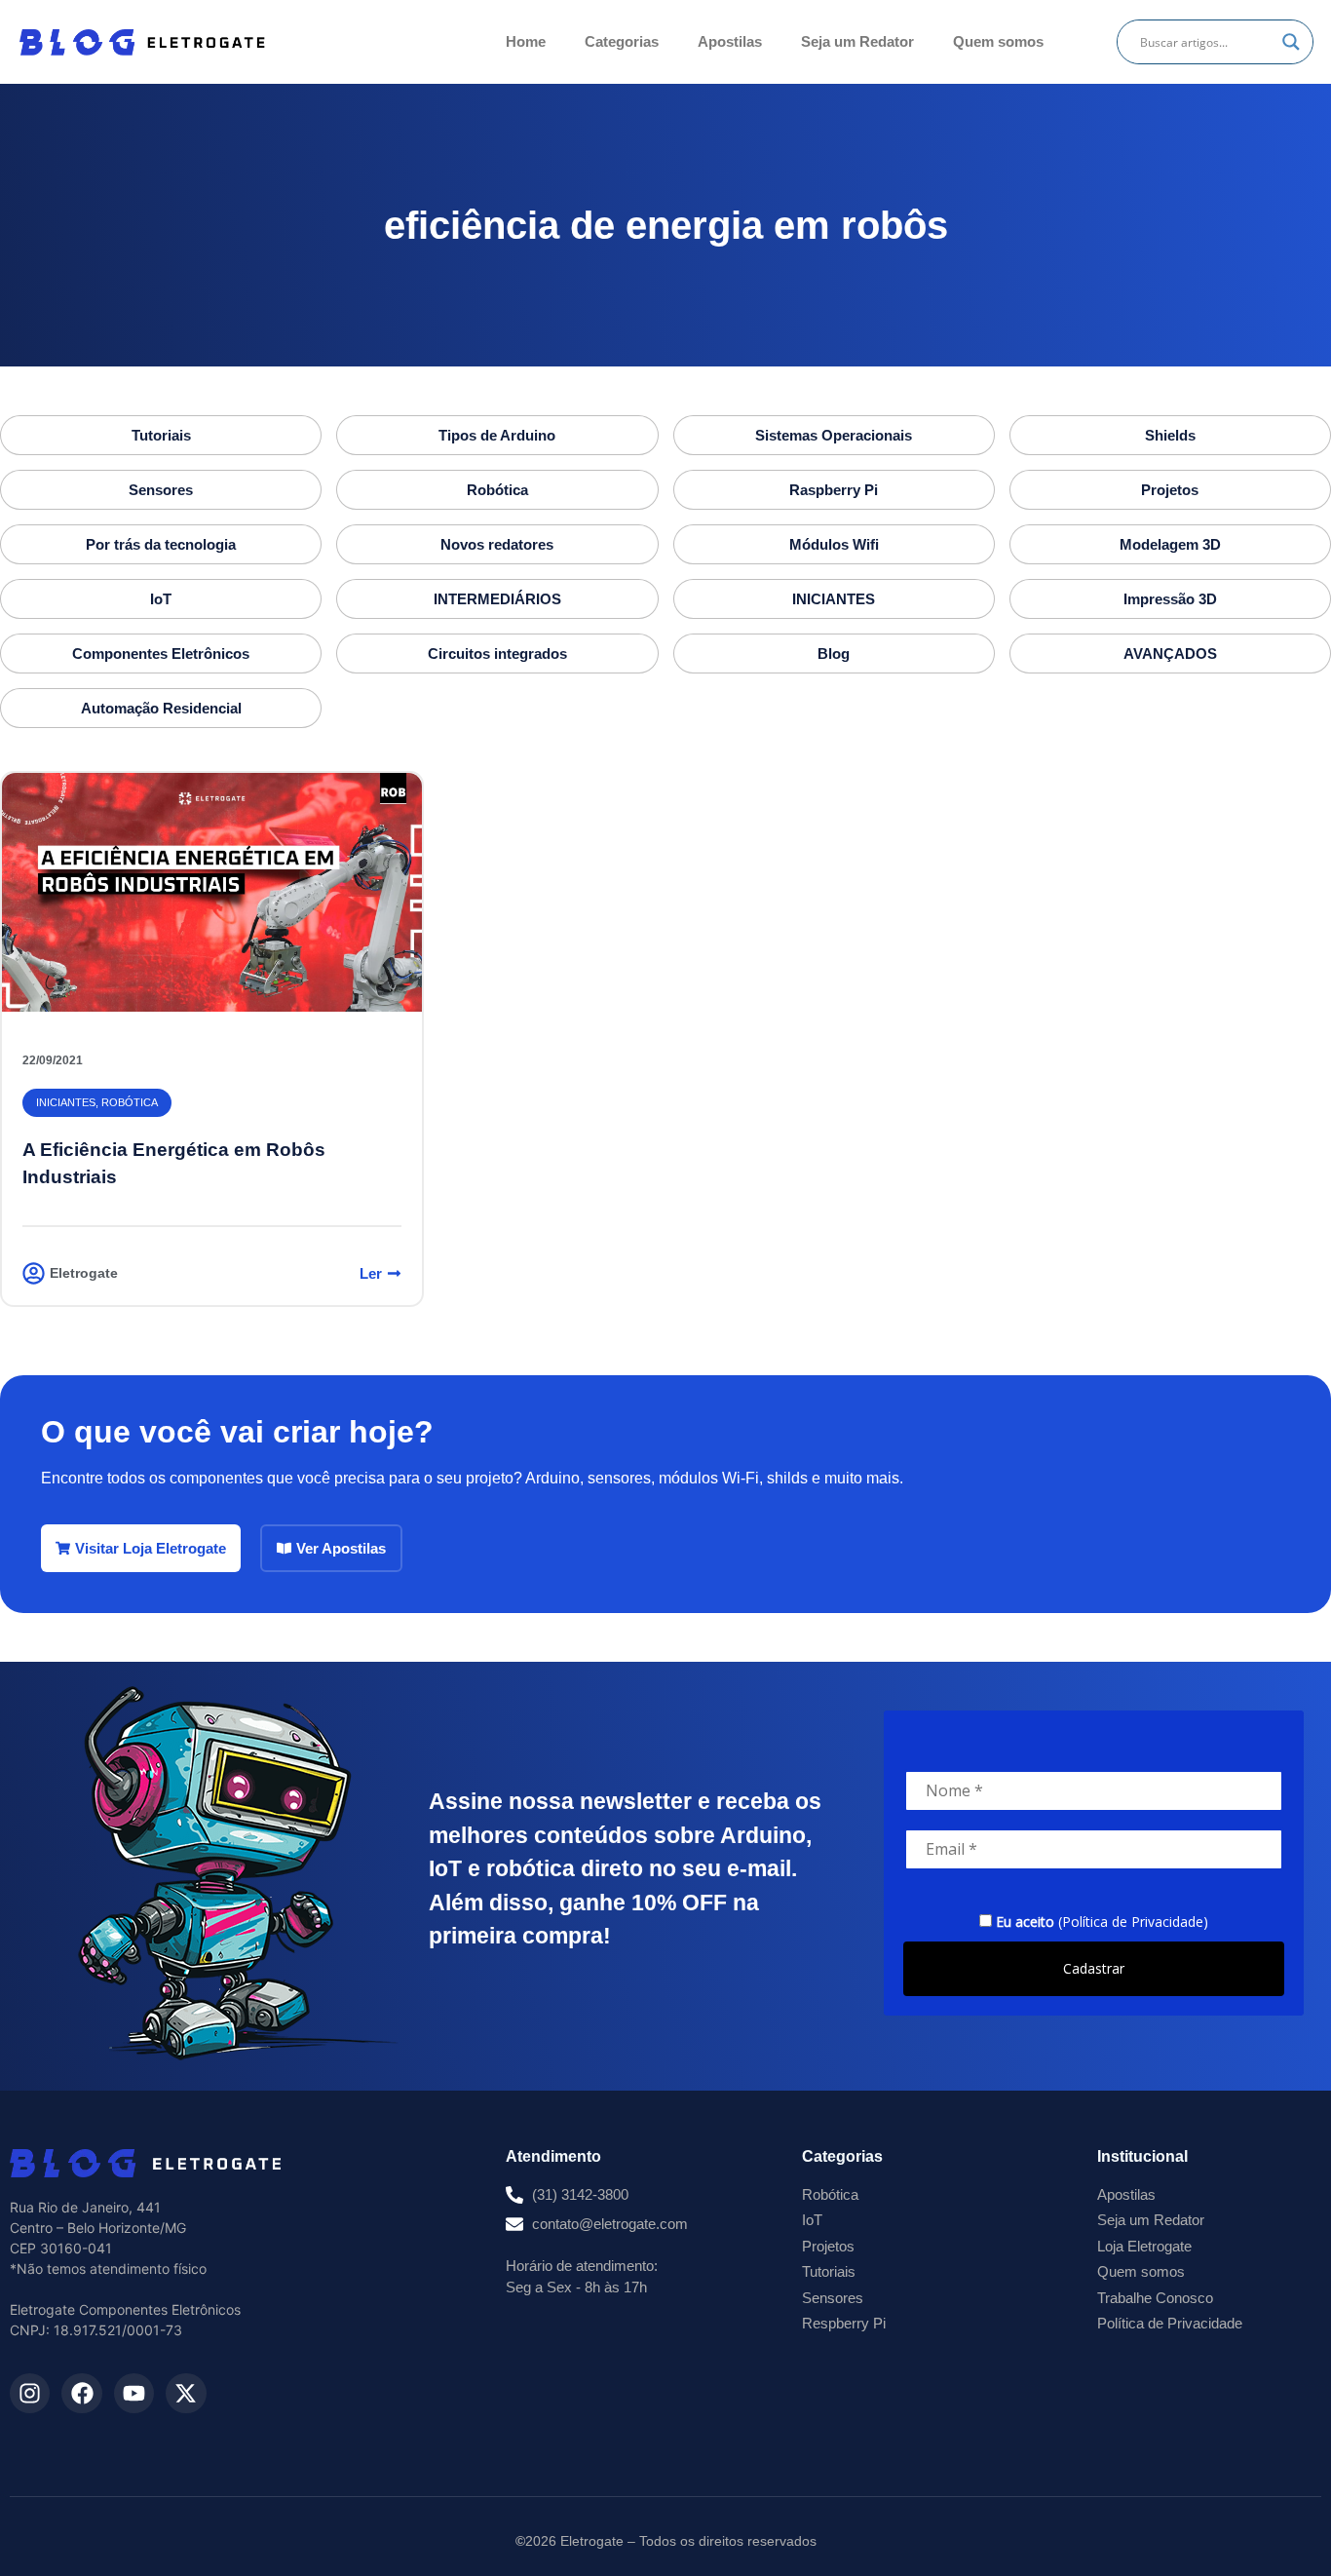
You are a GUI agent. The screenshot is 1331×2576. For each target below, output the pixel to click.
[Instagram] (30, 2393)
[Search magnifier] (1291, 42)
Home (526, 41)
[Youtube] (134, 2393)
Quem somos (998, 41)
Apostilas (730, 41)
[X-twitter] (186, 2393)
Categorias (622, 41)
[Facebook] (81, 2393)
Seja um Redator (857, 41)
